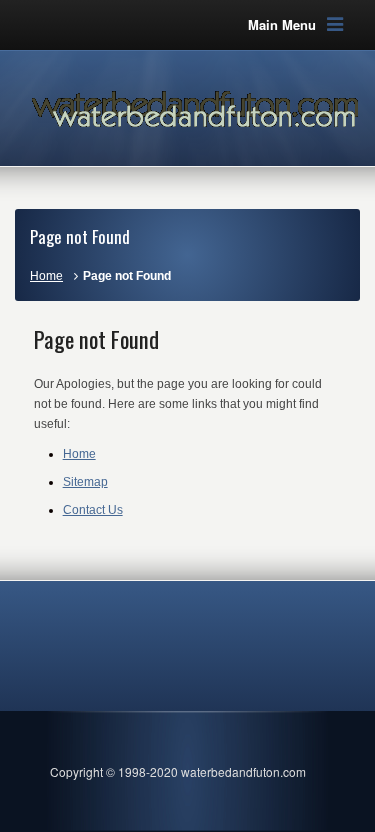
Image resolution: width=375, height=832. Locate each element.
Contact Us (93, 510)
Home (46, 276)
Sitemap (85, 482)
